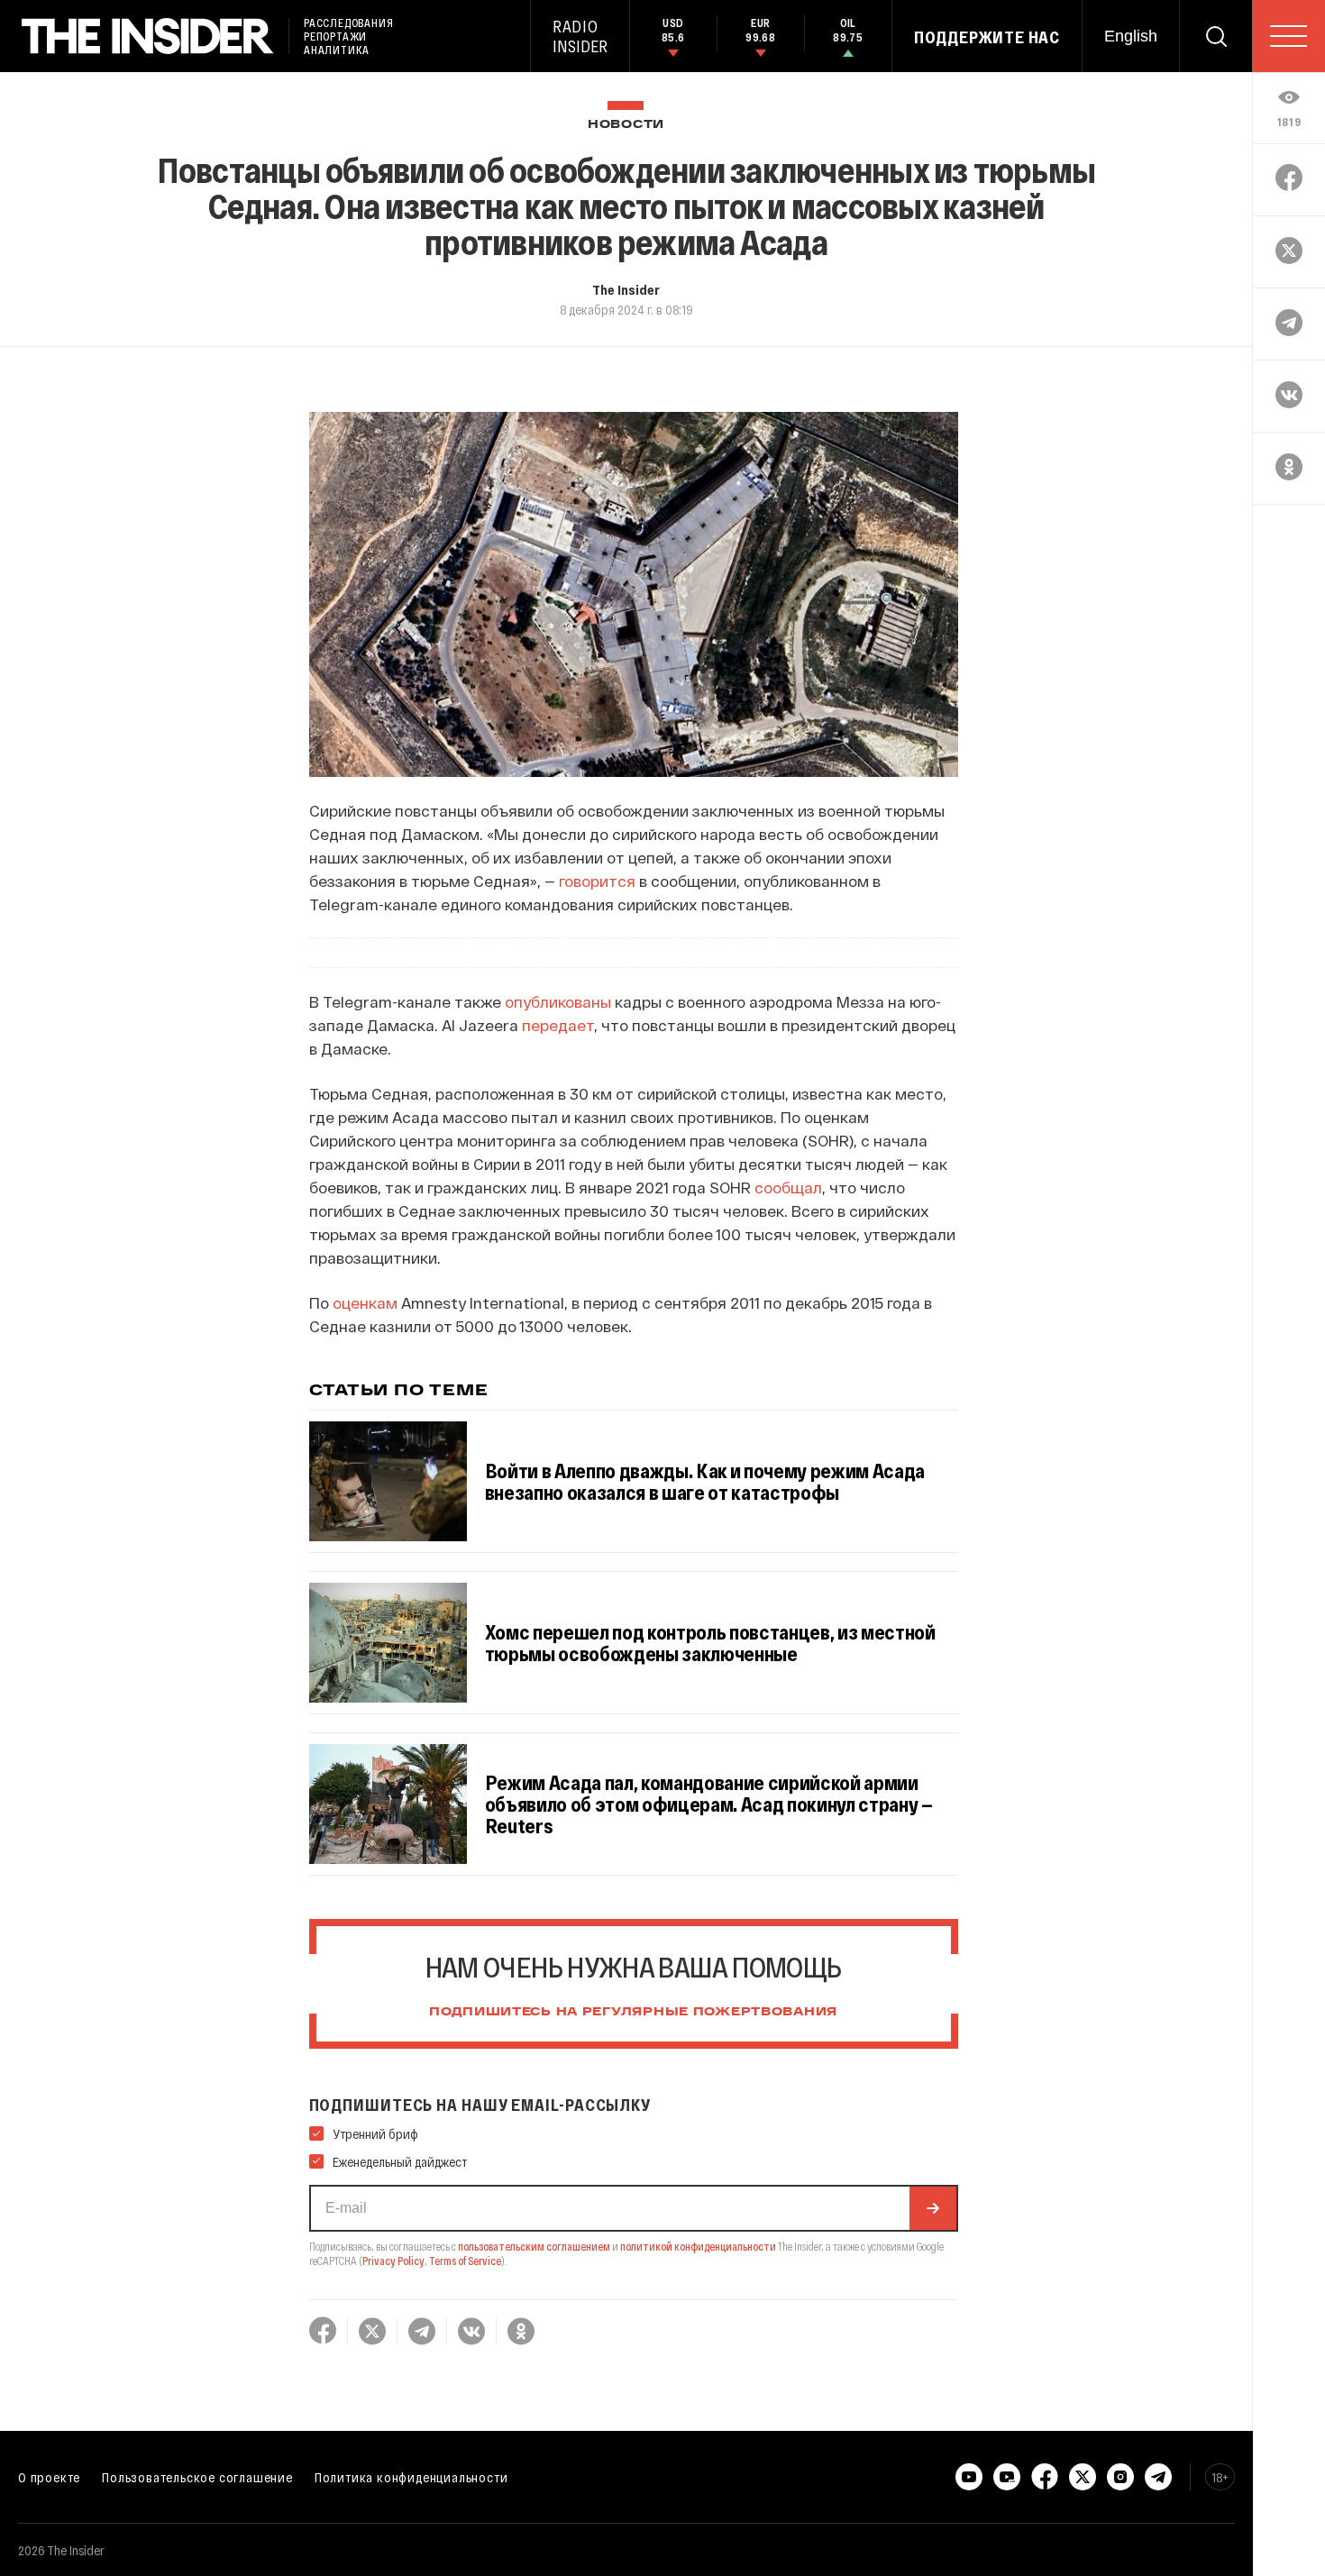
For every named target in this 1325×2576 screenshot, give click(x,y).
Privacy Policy (393, 2261)
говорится (597, 881)
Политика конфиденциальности (411, 2477)
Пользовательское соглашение (197, 2477)
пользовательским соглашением (534, 2246)
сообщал (788, 1187)
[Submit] (933, 2208)
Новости (626, 125)
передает (558, 1025)
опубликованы (558, 1001)
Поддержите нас (987, 37)
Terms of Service (465, 2261)
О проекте (49, 2477)
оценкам (365, 1302)
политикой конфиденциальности (698, 2246)
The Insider (626, 289)
